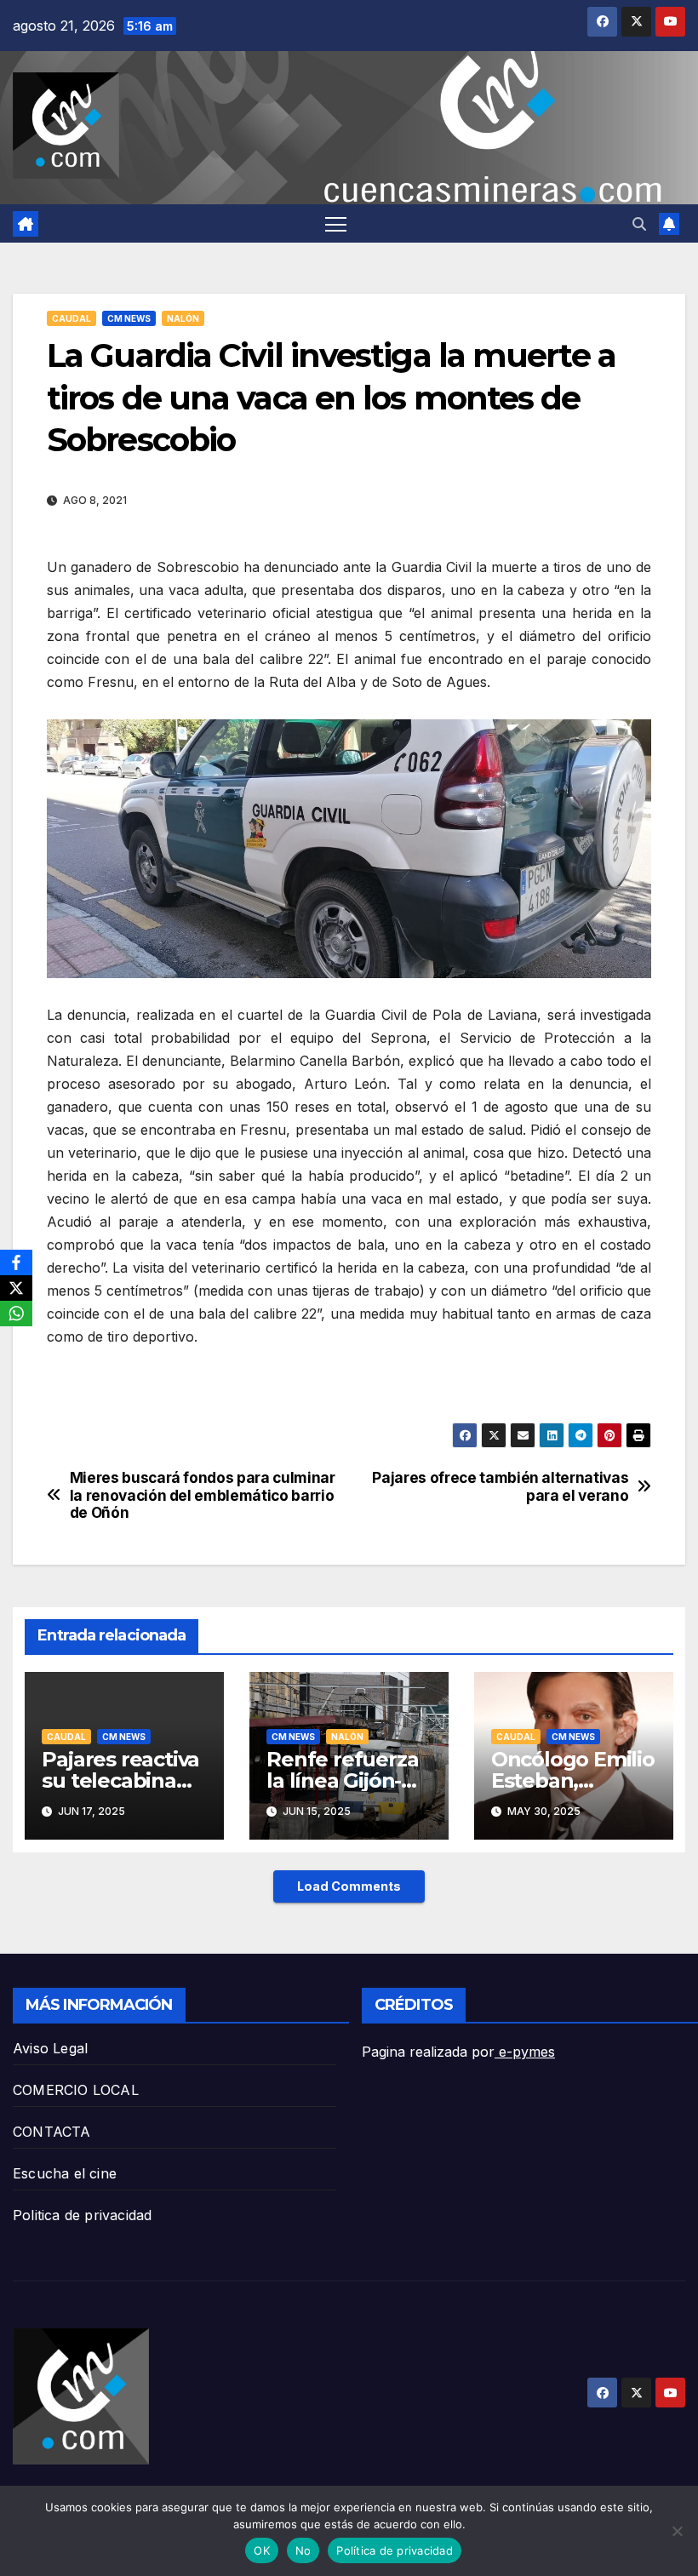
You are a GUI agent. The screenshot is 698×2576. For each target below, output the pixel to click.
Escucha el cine (65, 2173)
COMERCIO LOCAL (76, 2090)
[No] (677, 2531)
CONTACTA (52, 2132)
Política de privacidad (395, 2550)
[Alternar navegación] (336, 223)
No (303, 2550)
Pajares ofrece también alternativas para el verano (500, 1487)
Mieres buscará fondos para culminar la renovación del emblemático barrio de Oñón (203, 1495)
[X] (16, 1288)
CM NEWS (129, 318)
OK (262, 2550)
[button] (639, 224)
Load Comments (349, 1886)
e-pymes (525, 2052)
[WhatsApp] (16, 1314)
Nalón (183, 318)
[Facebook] (16, 1262)
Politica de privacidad (82, 2215)
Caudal (72, 318)
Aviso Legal (50, 2048)
